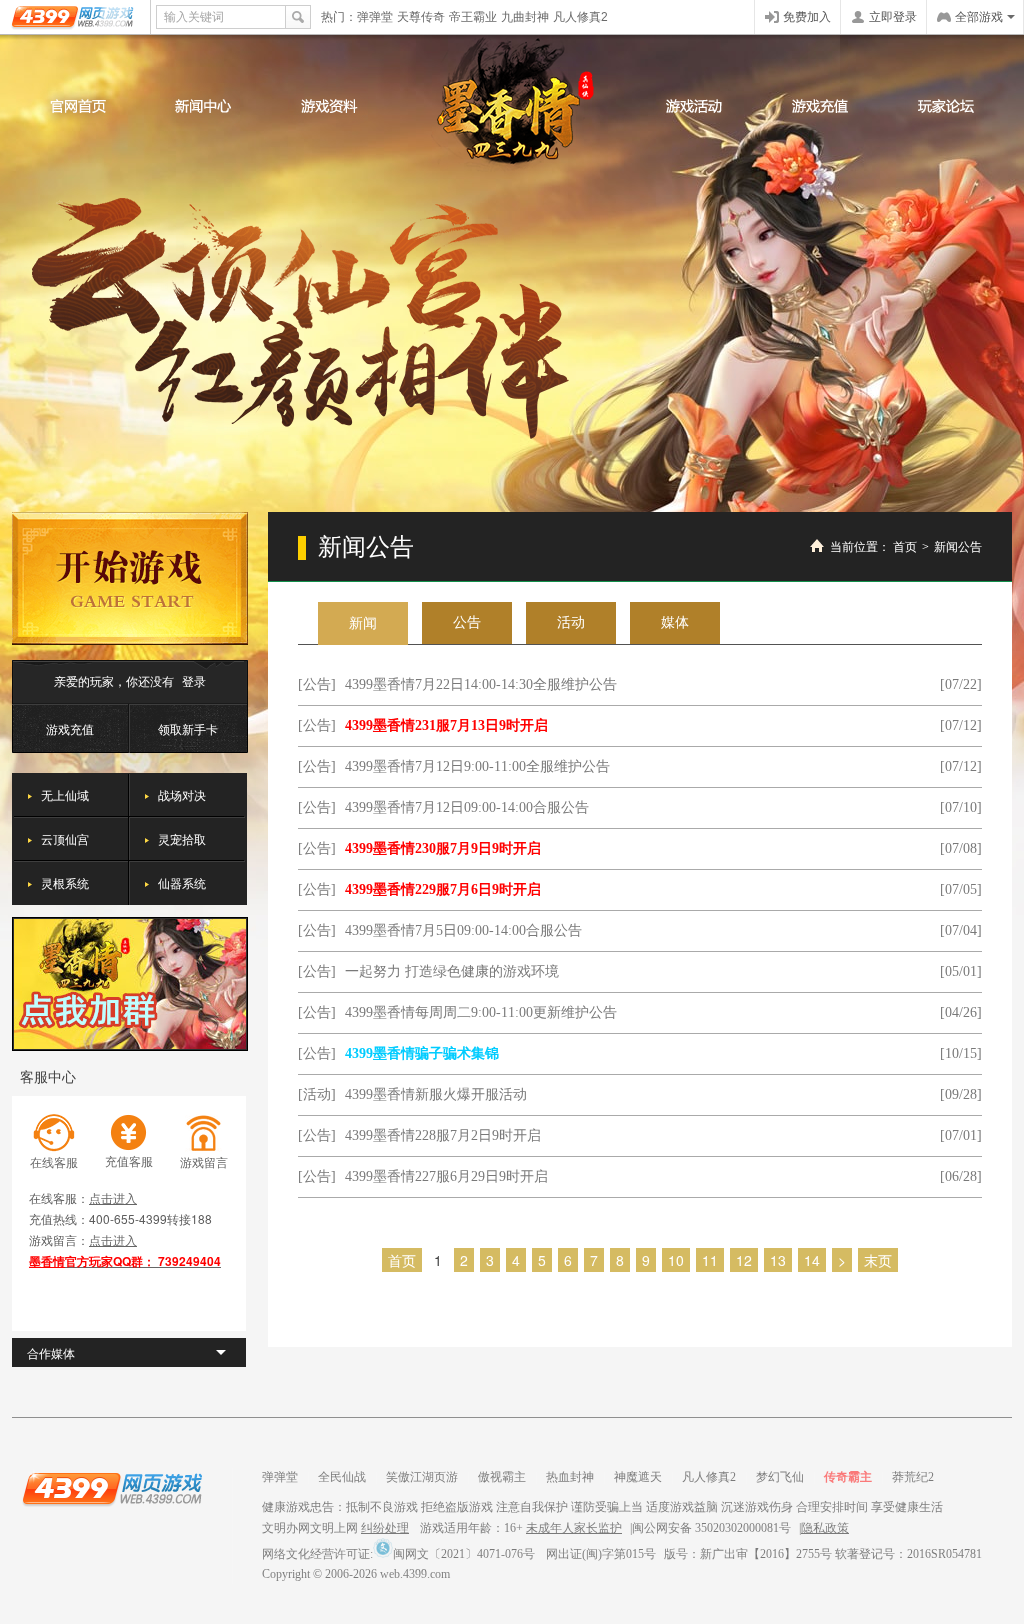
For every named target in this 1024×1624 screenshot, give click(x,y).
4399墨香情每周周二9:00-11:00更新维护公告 (481, 1012)
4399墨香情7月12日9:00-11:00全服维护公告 (477, 766)
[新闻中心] (203, 106)
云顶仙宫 (65, 838)
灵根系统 (65, 882)
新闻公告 (958, 547)
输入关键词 (194, 17)
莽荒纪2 (913, 1477)
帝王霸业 (473, 17)
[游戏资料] (328, 106)
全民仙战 (342, 1477)
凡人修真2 (580, 17)
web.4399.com (415, 1574)
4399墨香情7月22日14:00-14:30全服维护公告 (481, 684)
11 (710, 1260)
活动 (571, 622)
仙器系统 (182, 882)
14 (812, 1260)
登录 (194, 680)
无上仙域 (65, 794)
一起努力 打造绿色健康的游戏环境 (452, 971)
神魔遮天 (638, 1477)
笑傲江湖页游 (422, 1477)
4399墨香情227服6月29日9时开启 (446, 1176)
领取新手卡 (188, 728)
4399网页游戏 (74, 17)
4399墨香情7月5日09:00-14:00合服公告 (463, 930)
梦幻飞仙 (780, 1477)
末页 (878, 1260)
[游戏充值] (820, 106)
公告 (467, 622)
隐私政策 (825, 1528)
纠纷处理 (385, 1528)
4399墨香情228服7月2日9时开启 (443, 1135)
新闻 (363, 623)
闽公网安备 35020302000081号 (711, 1528)
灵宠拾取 (182, 838)
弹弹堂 (375, 17)
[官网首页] (78, 106)
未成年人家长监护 (574, 1528)
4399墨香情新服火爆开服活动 (436, 1094)
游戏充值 (70, 728)
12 (744, 1260)
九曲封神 (525, 17)
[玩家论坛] (946, 106)
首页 (905, 547)
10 (676, 1260)
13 (778, 1260)
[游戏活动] (694, 106)
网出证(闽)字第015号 (601, 1554)
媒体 (675, 622)
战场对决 (182, 794)
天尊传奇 (421, 17)
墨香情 (512, 103)
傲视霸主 (502, 1477)
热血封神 (570, 1477)
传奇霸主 (848, 1477)
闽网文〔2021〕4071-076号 (464, 1554)
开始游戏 (130, 578)
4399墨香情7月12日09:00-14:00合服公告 (467, 807)
